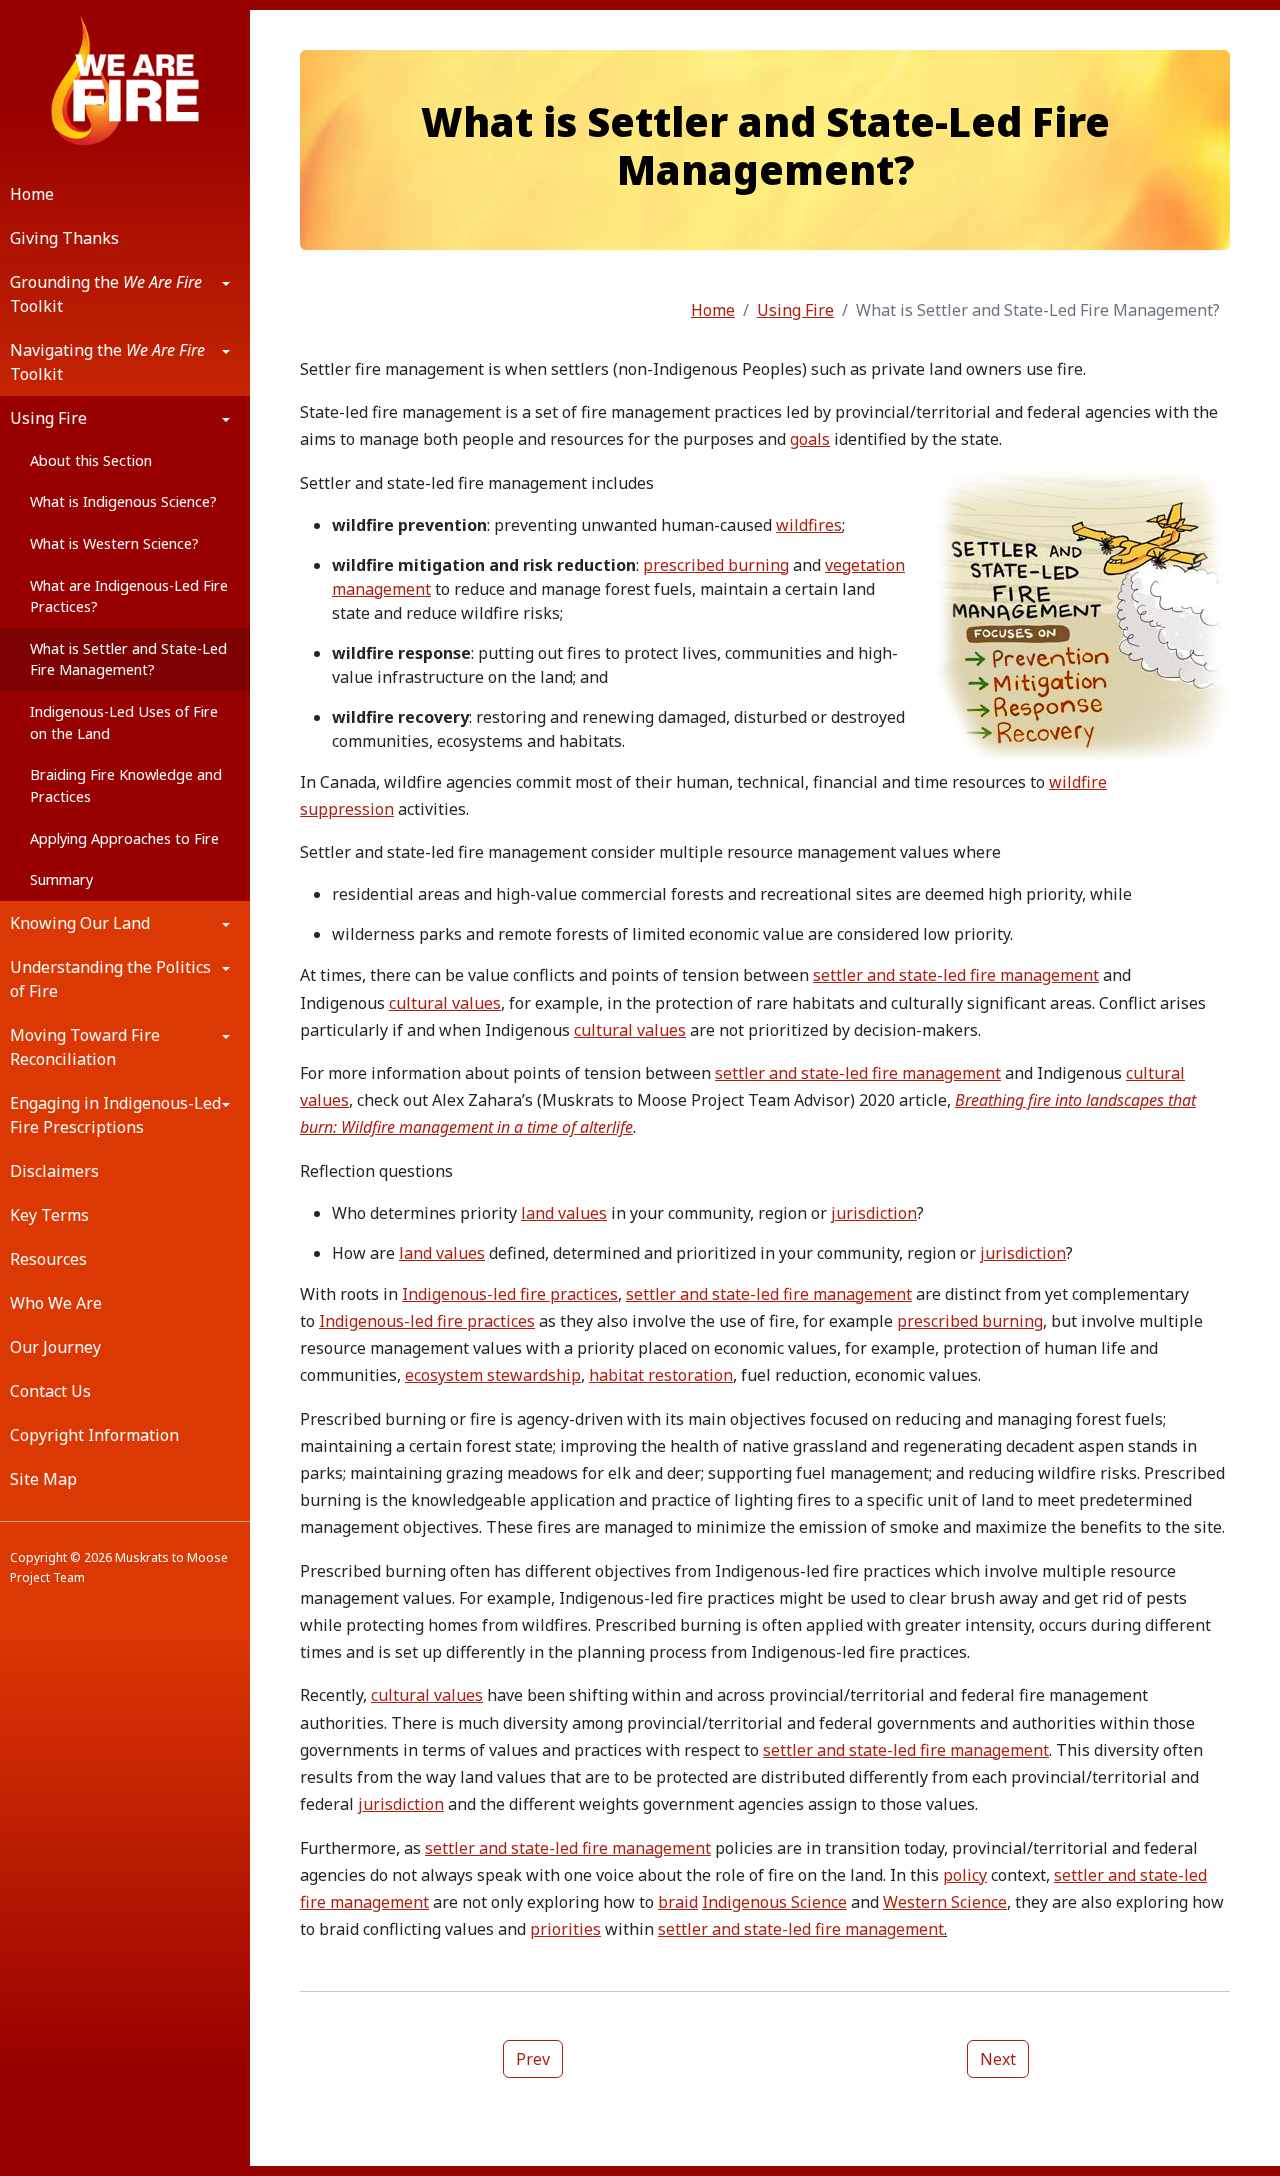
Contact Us (50, 1391)
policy (965, 1875)
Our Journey (55, 1347)
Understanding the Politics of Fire (110, 979)
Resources (48, 1259)
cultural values (445, 1003)
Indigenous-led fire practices (510, 1294)
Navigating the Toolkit (107, 362)
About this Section (91, 460)
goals (810, 439)
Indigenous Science (774, 1902)
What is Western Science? (114, 543)
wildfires (809, 525)
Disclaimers (54, 1171)
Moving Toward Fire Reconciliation (85, 1047)
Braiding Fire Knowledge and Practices (126, 785)
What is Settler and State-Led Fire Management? (128, 659)
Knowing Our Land (80, 923)
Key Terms (49, 1215)
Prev (533, 2059)
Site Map (43, 1479)
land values (564, 1213)
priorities (565, 1929)
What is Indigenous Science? (123, 501)
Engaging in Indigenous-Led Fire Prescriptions (115, 1115)
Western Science (945, 1902)
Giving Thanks (64, 238)
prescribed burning (716, 565)
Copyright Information (94, 1435)
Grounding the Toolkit (106, 294)
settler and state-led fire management (956, 975)
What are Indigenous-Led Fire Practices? (129, 596)
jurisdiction (874, 1213)
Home (32, 194)
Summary (61, 879)
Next (998, 2059)
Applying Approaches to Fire (124, 838)
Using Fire (48, 418)
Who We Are (56, 1303)
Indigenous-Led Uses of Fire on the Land (124, 722)
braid (678, 1902)
